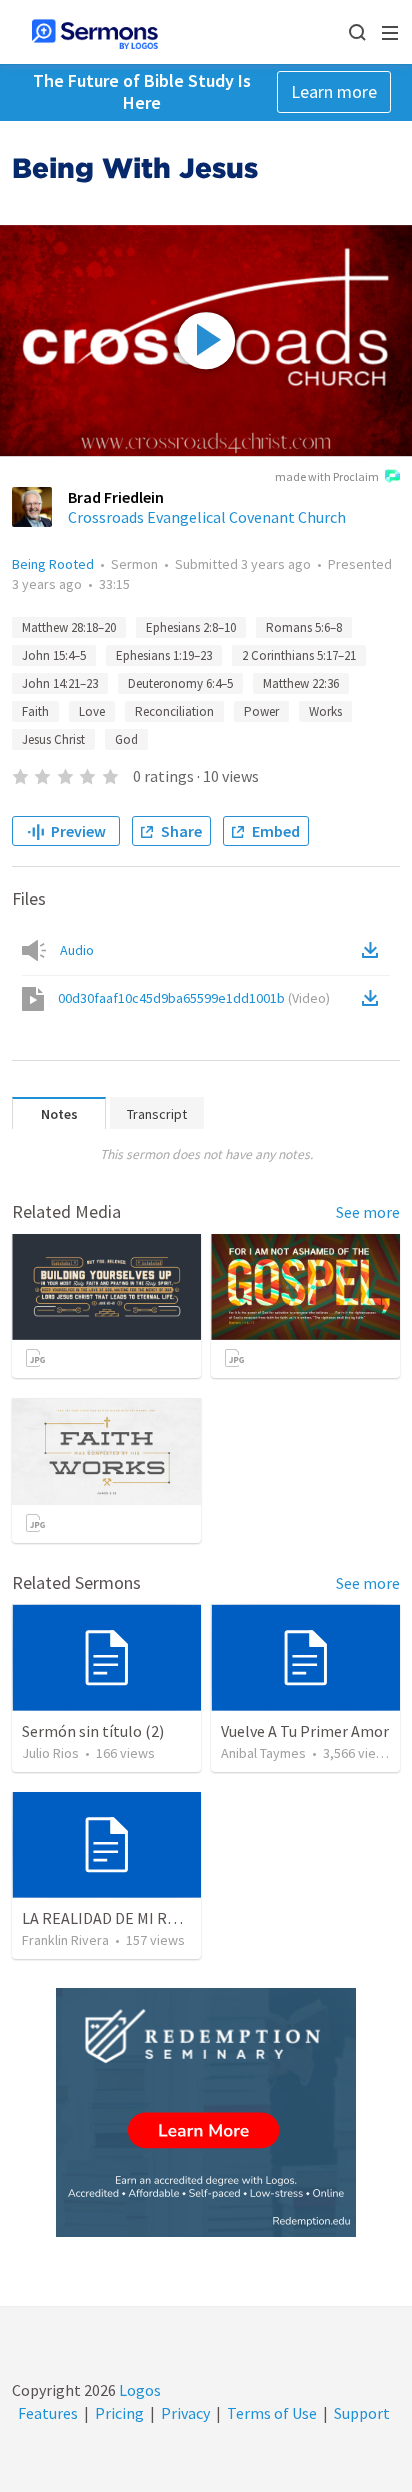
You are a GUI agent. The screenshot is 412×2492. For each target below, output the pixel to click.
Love (92, 711)
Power (261, 711)
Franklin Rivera (65, 1940)
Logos (138, 2390)
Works (325, 711)
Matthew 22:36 (301, 683)
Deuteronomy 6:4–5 (180, 683)
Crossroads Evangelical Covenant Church (207, 517)
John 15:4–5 (54, 655)
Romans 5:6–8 (304, 627)
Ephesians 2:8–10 (191, 627)
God (126, 739)
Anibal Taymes (263, 1753)
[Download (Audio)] (374, 950)
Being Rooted (53, 564)
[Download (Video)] (374, 998)
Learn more (334, 91)
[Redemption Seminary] (206, 2112)
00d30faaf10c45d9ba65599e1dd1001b (194, 998)
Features (48, 2413)
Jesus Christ (53, 739)
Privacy (185, 2413)
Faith (35, 711)
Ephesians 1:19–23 (164, 655)
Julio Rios (50, 1753)
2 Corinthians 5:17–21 (299, 655)
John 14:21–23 (60, 683)
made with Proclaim (327, 476)
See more (368, 1212)
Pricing (119, 2413)
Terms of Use (272, 2413)
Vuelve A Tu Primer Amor (305, 1731)
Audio (77, 950)
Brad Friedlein (116, 497)
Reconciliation (174, 711)
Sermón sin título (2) (93, 1731)
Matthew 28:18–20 (69, 627)
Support (362, 2413)
